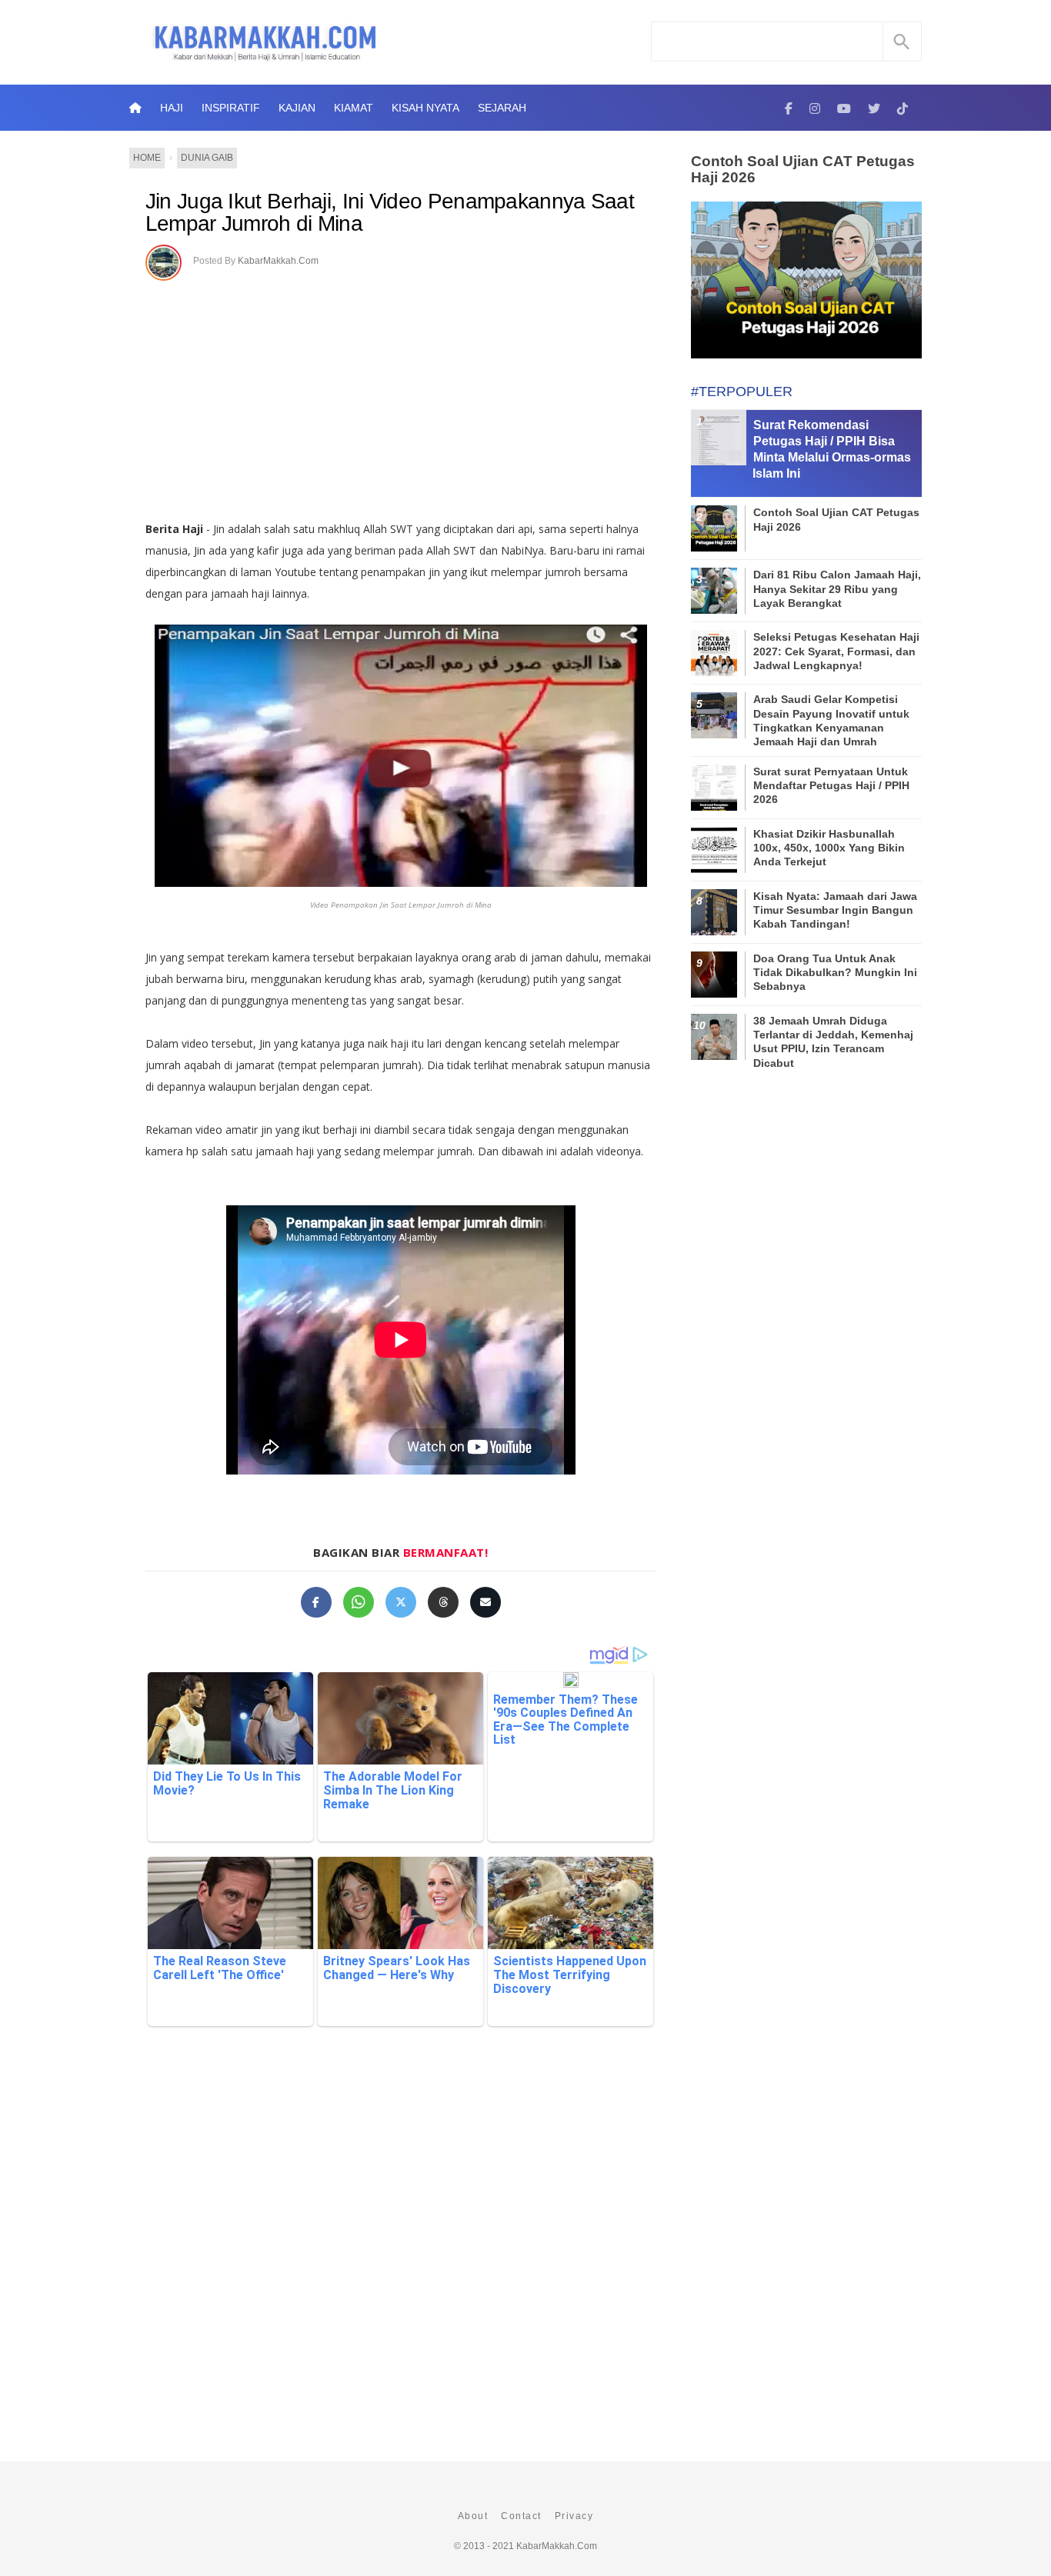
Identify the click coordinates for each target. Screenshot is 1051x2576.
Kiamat (354, 108)
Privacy (574, 2516)
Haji (172, 108)
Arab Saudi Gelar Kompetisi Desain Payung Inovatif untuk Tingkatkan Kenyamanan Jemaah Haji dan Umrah (831, 720)
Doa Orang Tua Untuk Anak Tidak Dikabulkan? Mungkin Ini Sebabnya (835, 972)
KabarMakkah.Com (278, 261)
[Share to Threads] (443, 1602)
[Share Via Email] (485, 1602)
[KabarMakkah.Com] (789, 108)
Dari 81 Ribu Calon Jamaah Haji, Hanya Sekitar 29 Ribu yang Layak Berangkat (837, 588)
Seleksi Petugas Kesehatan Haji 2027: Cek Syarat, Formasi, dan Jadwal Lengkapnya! (836, 651)
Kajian (297, 108)
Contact (521, 2516)
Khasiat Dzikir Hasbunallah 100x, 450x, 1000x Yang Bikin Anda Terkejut (829, 848)
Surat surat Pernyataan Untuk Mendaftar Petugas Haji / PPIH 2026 (831, 785)
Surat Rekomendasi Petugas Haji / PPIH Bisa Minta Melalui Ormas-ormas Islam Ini (832, 449)
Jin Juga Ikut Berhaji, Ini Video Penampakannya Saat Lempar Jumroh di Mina (390, 213)
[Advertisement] (400, 395)
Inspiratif (231, 108)
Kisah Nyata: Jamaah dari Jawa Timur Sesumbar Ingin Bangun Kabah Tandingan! (835, 910)
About (473, 2516)
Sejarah (502, 108)
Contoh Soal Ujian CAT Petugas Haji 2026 (803, 169)
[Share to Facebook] (316, 1602)
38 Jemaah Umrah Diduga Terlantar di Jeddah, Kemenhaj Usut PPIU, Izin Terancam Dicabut (833, 1042)
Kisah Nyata (425, 108)
